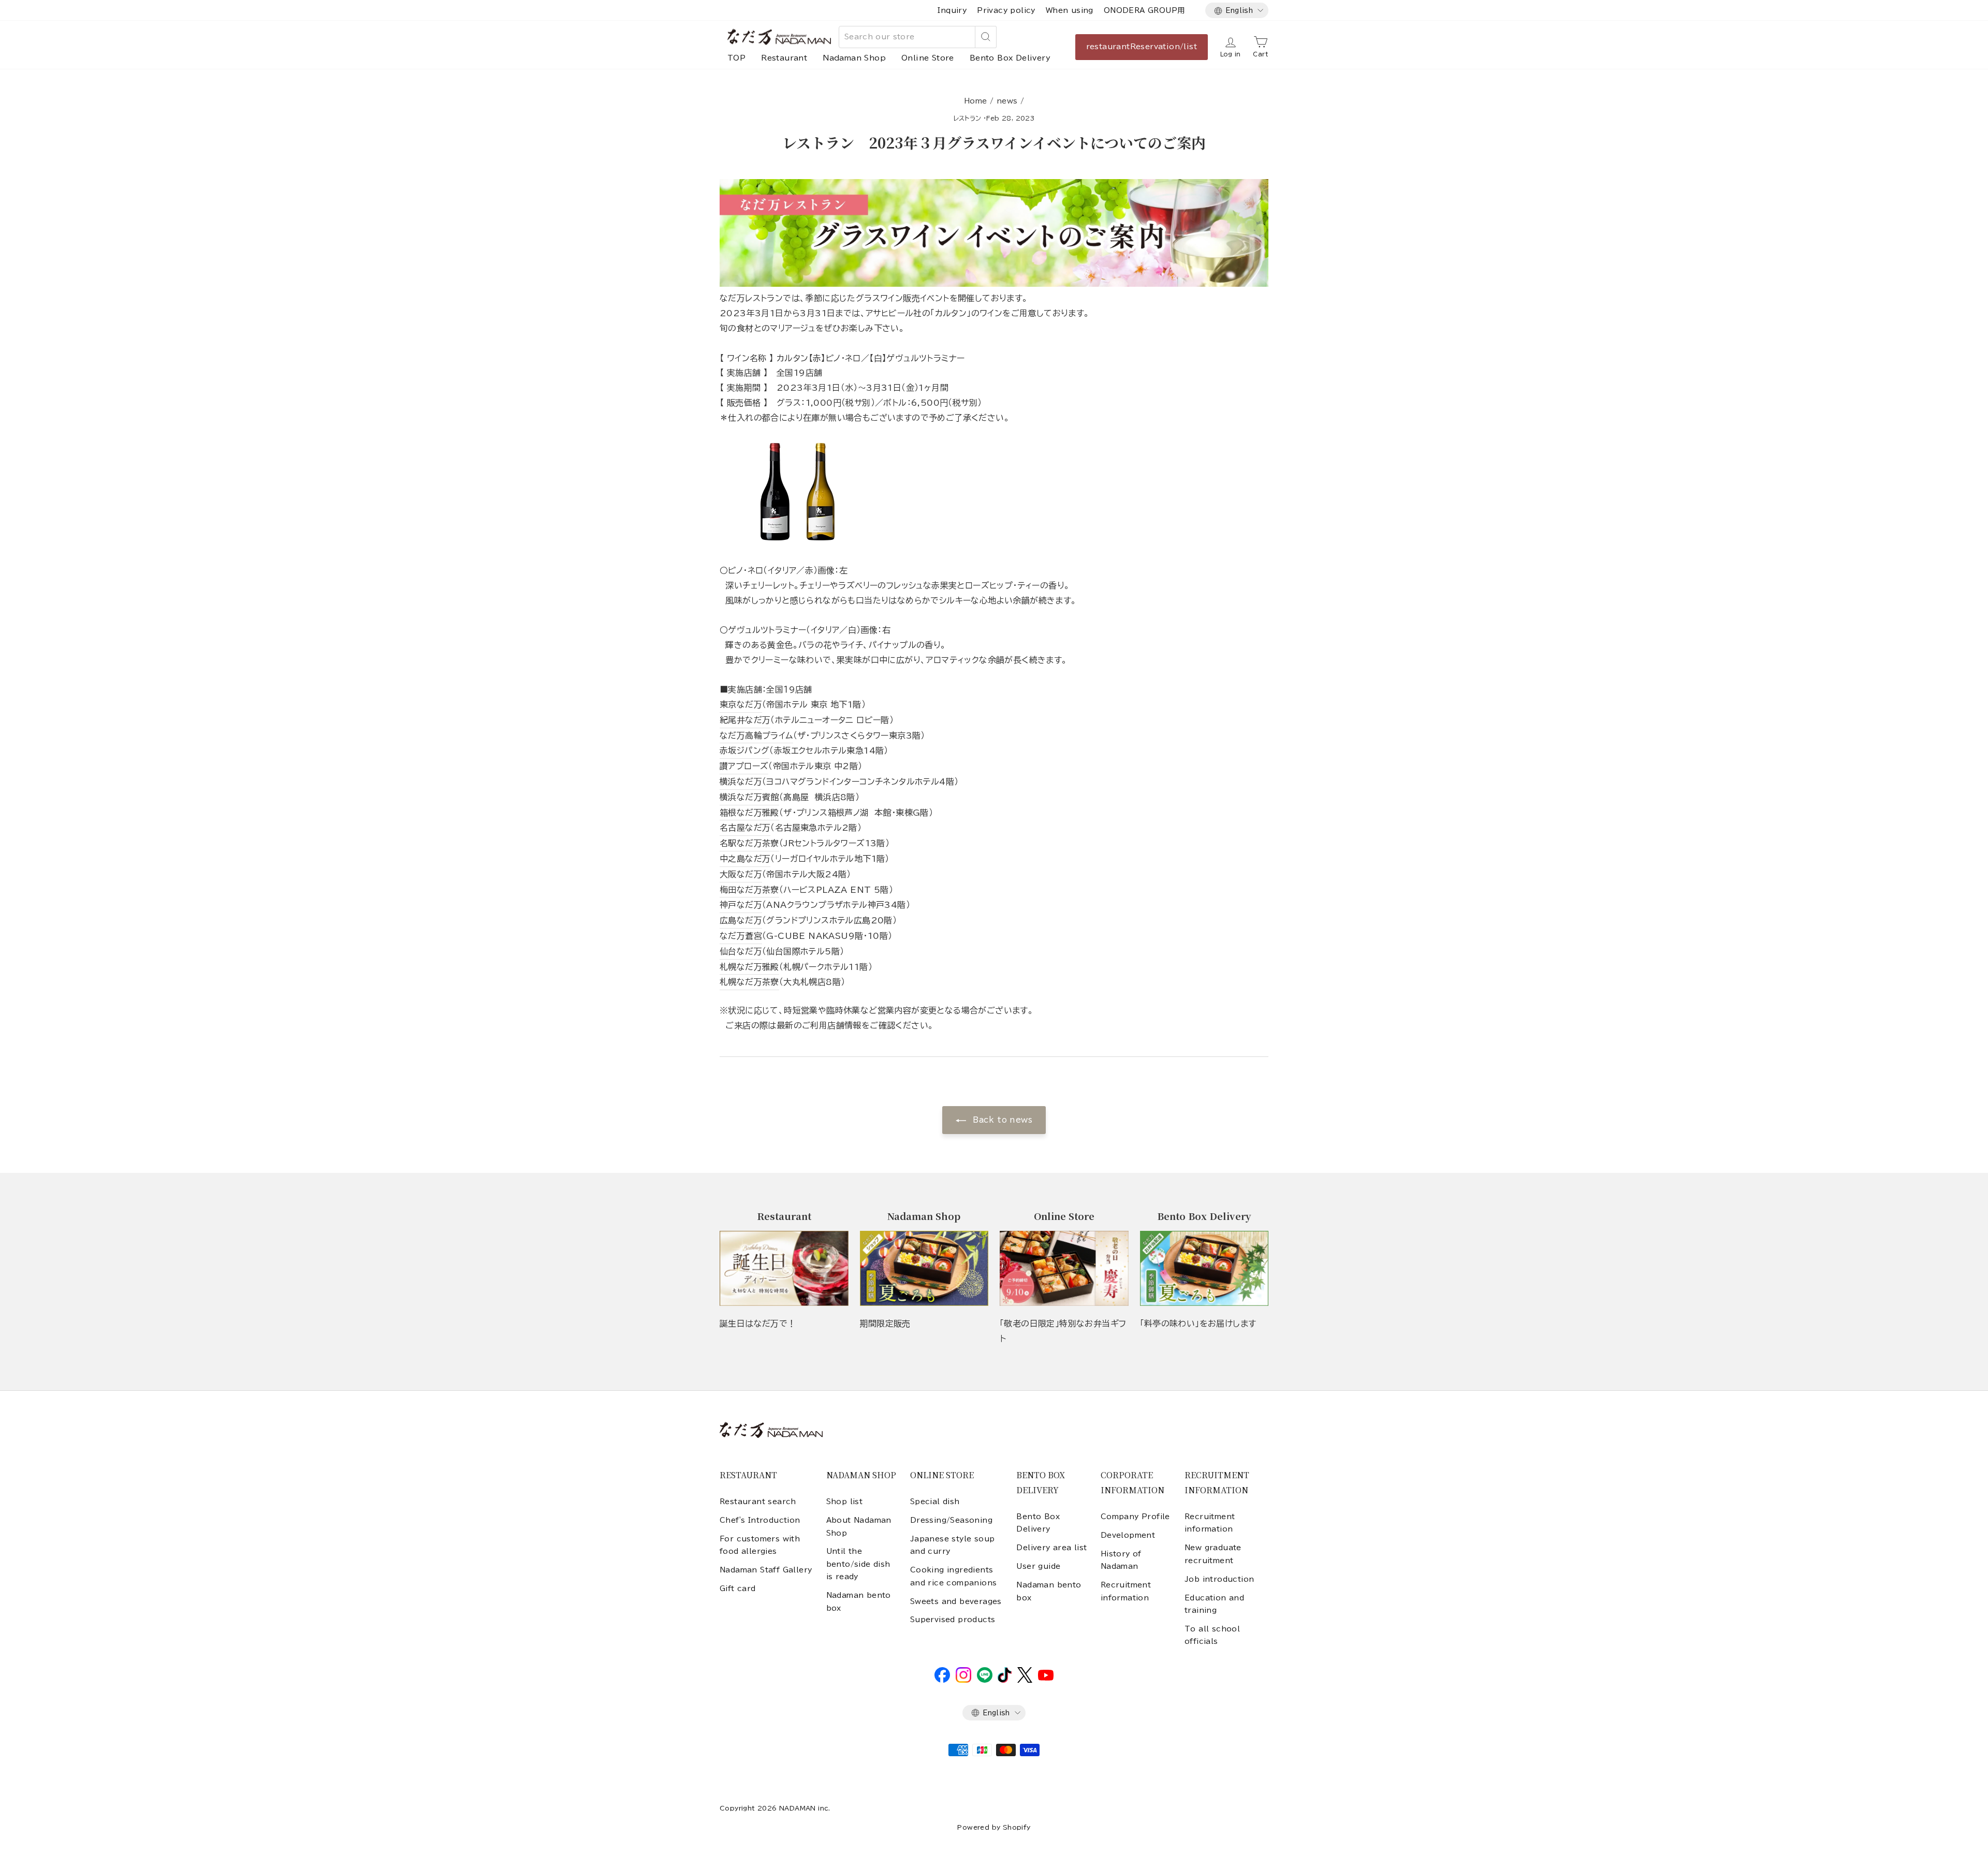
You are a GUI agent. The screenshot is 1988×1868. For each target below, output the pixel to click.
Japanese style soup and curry (953, 1545)
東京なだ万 (741, 704)
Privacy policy (1006, 10)
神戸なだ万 (741, 905)
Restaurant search (758, 1502)
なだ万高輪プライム (756, 736)
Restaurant (784, 58)
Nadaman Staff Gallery (766, 1570)
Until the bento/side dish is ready (858, 1564)
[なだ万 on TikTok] (1005, 1680)
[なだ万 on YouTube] (1046, 1678)
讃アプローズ (744, 766)
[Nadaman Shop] (924, 1268)
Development (1128, 1535)
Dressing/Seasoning (951, 1520)
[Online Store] (1064, 1268)
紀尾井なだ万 (745, 720)
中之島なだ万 (745, 859)
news (1007, 101)
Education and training (1214, 1604)
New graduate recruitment (1213, 1554)
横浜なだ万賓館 (749, 797)
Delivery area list (1051, 1548)
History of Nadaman (1121, 1560)
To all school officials (1212, 1635)
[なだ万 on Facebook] (942, 1680)
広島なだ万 (741, 920)
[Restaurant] (784, 1268)
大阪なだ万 (741, 874)
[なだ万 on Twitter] (1025, 1680)
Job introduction (1219, 1579)
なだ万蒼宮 (741, 936)
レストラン (968, 118)
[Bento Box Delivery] (1204, 1268)
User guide (1038, 1566)
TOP (736, 58)
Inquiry (952, 10)
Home (976, 101)
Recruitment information (1126, 1591)
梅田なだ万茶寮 (749, 890)
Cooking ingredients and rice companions (954, 1576)
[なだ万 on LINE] (985, 1680)
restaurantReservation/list (1142, 47)
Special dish (935, 1502)
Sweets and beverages (956, 1601)
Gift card (738, 1588)
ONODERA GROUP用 (1144, 10)
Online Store (928, 58)
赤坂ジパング (744, 751)
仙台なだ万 (741, 951)
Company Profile (1135, 1517)
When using (1070, 10)
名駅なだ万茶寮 (749, 843)
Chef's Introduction (760, 1520)
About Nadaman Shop (859, 1526)
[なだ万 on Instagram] (963, 1680)
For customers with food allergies (760, 1545)
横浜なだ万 (741, 782)
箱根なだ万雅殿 (749, 813)
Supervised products (953, 1620)
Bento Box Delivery (1010, 58)
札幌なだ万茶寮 (749, 982)
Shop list (845, 1502)
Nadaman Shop (854, 58)
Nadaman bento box (859, 1601)
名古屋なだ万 (745, 828)
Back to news (1001, 1120)
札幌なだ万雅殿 (749, 967)
